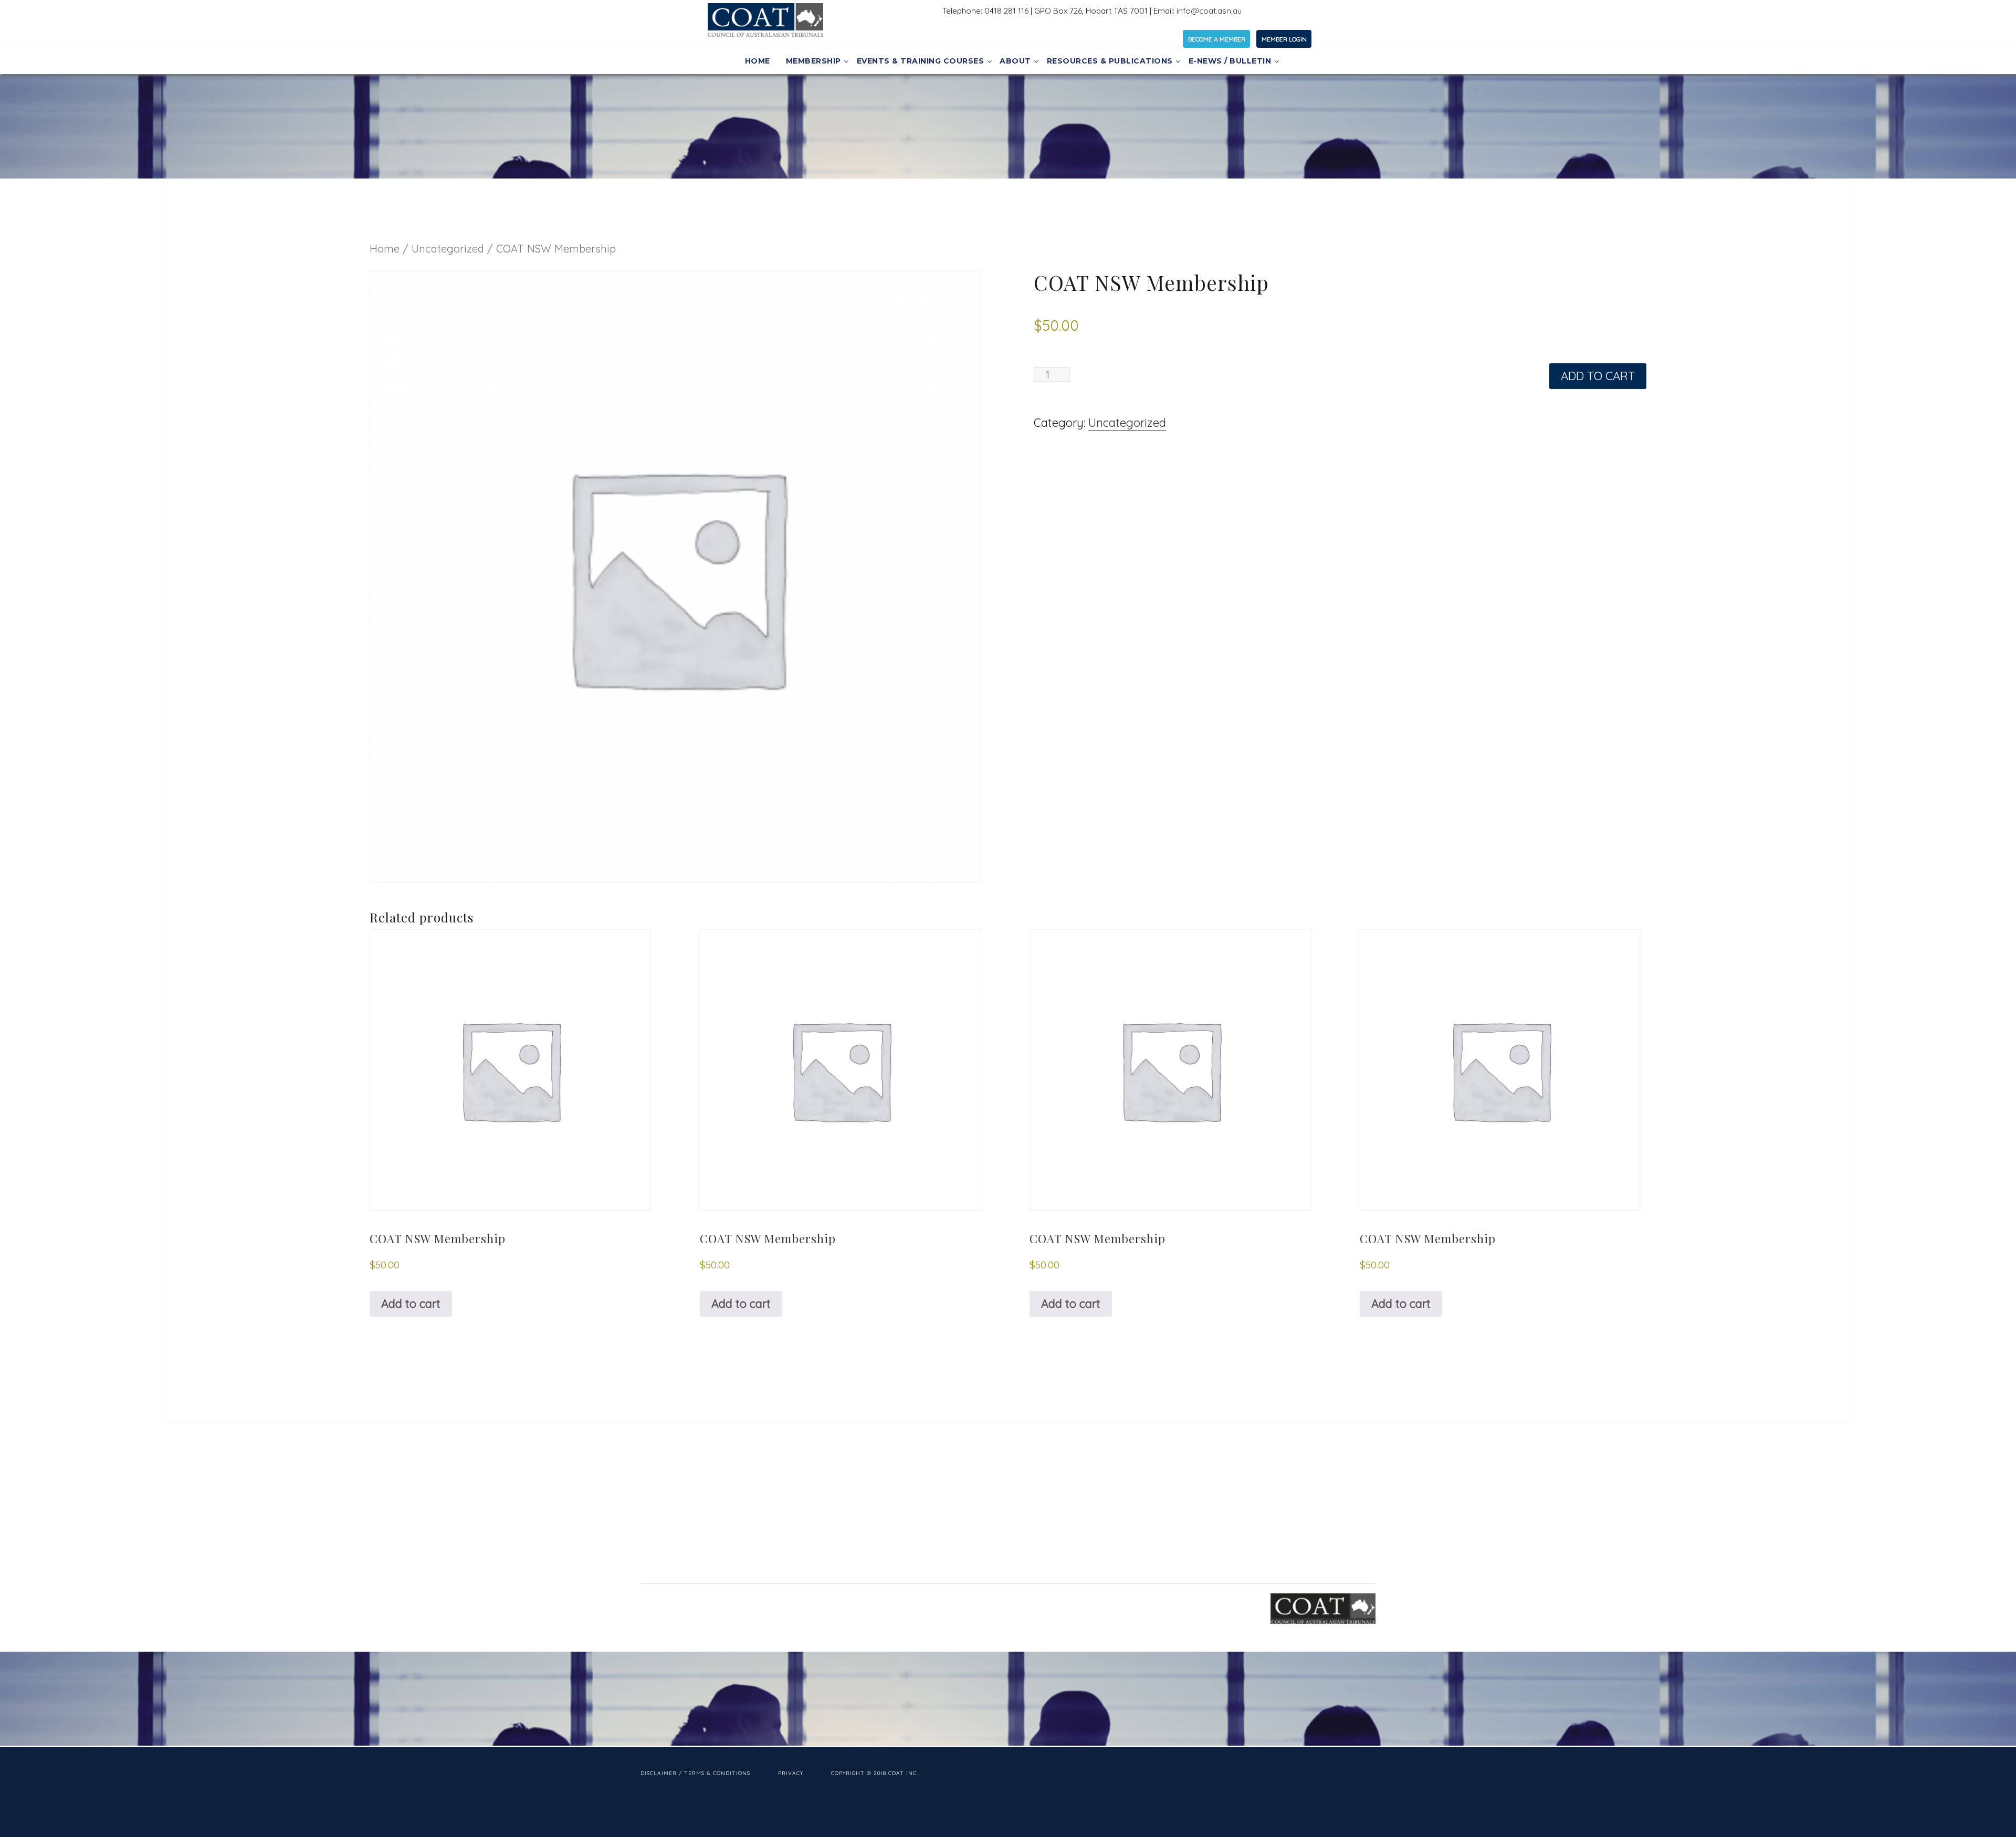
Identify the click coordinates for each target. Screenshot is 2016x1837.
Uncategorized (448, 249)
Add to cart (1598, 376)
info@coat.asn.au (1209, 11)
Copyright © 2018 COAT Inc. (875, 1773)
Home (385, 249)
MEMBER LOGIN (1284, 39)
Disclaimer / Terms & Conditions (695, 1773)
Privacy (791, 1773)
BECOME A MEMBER (1217, 39)
